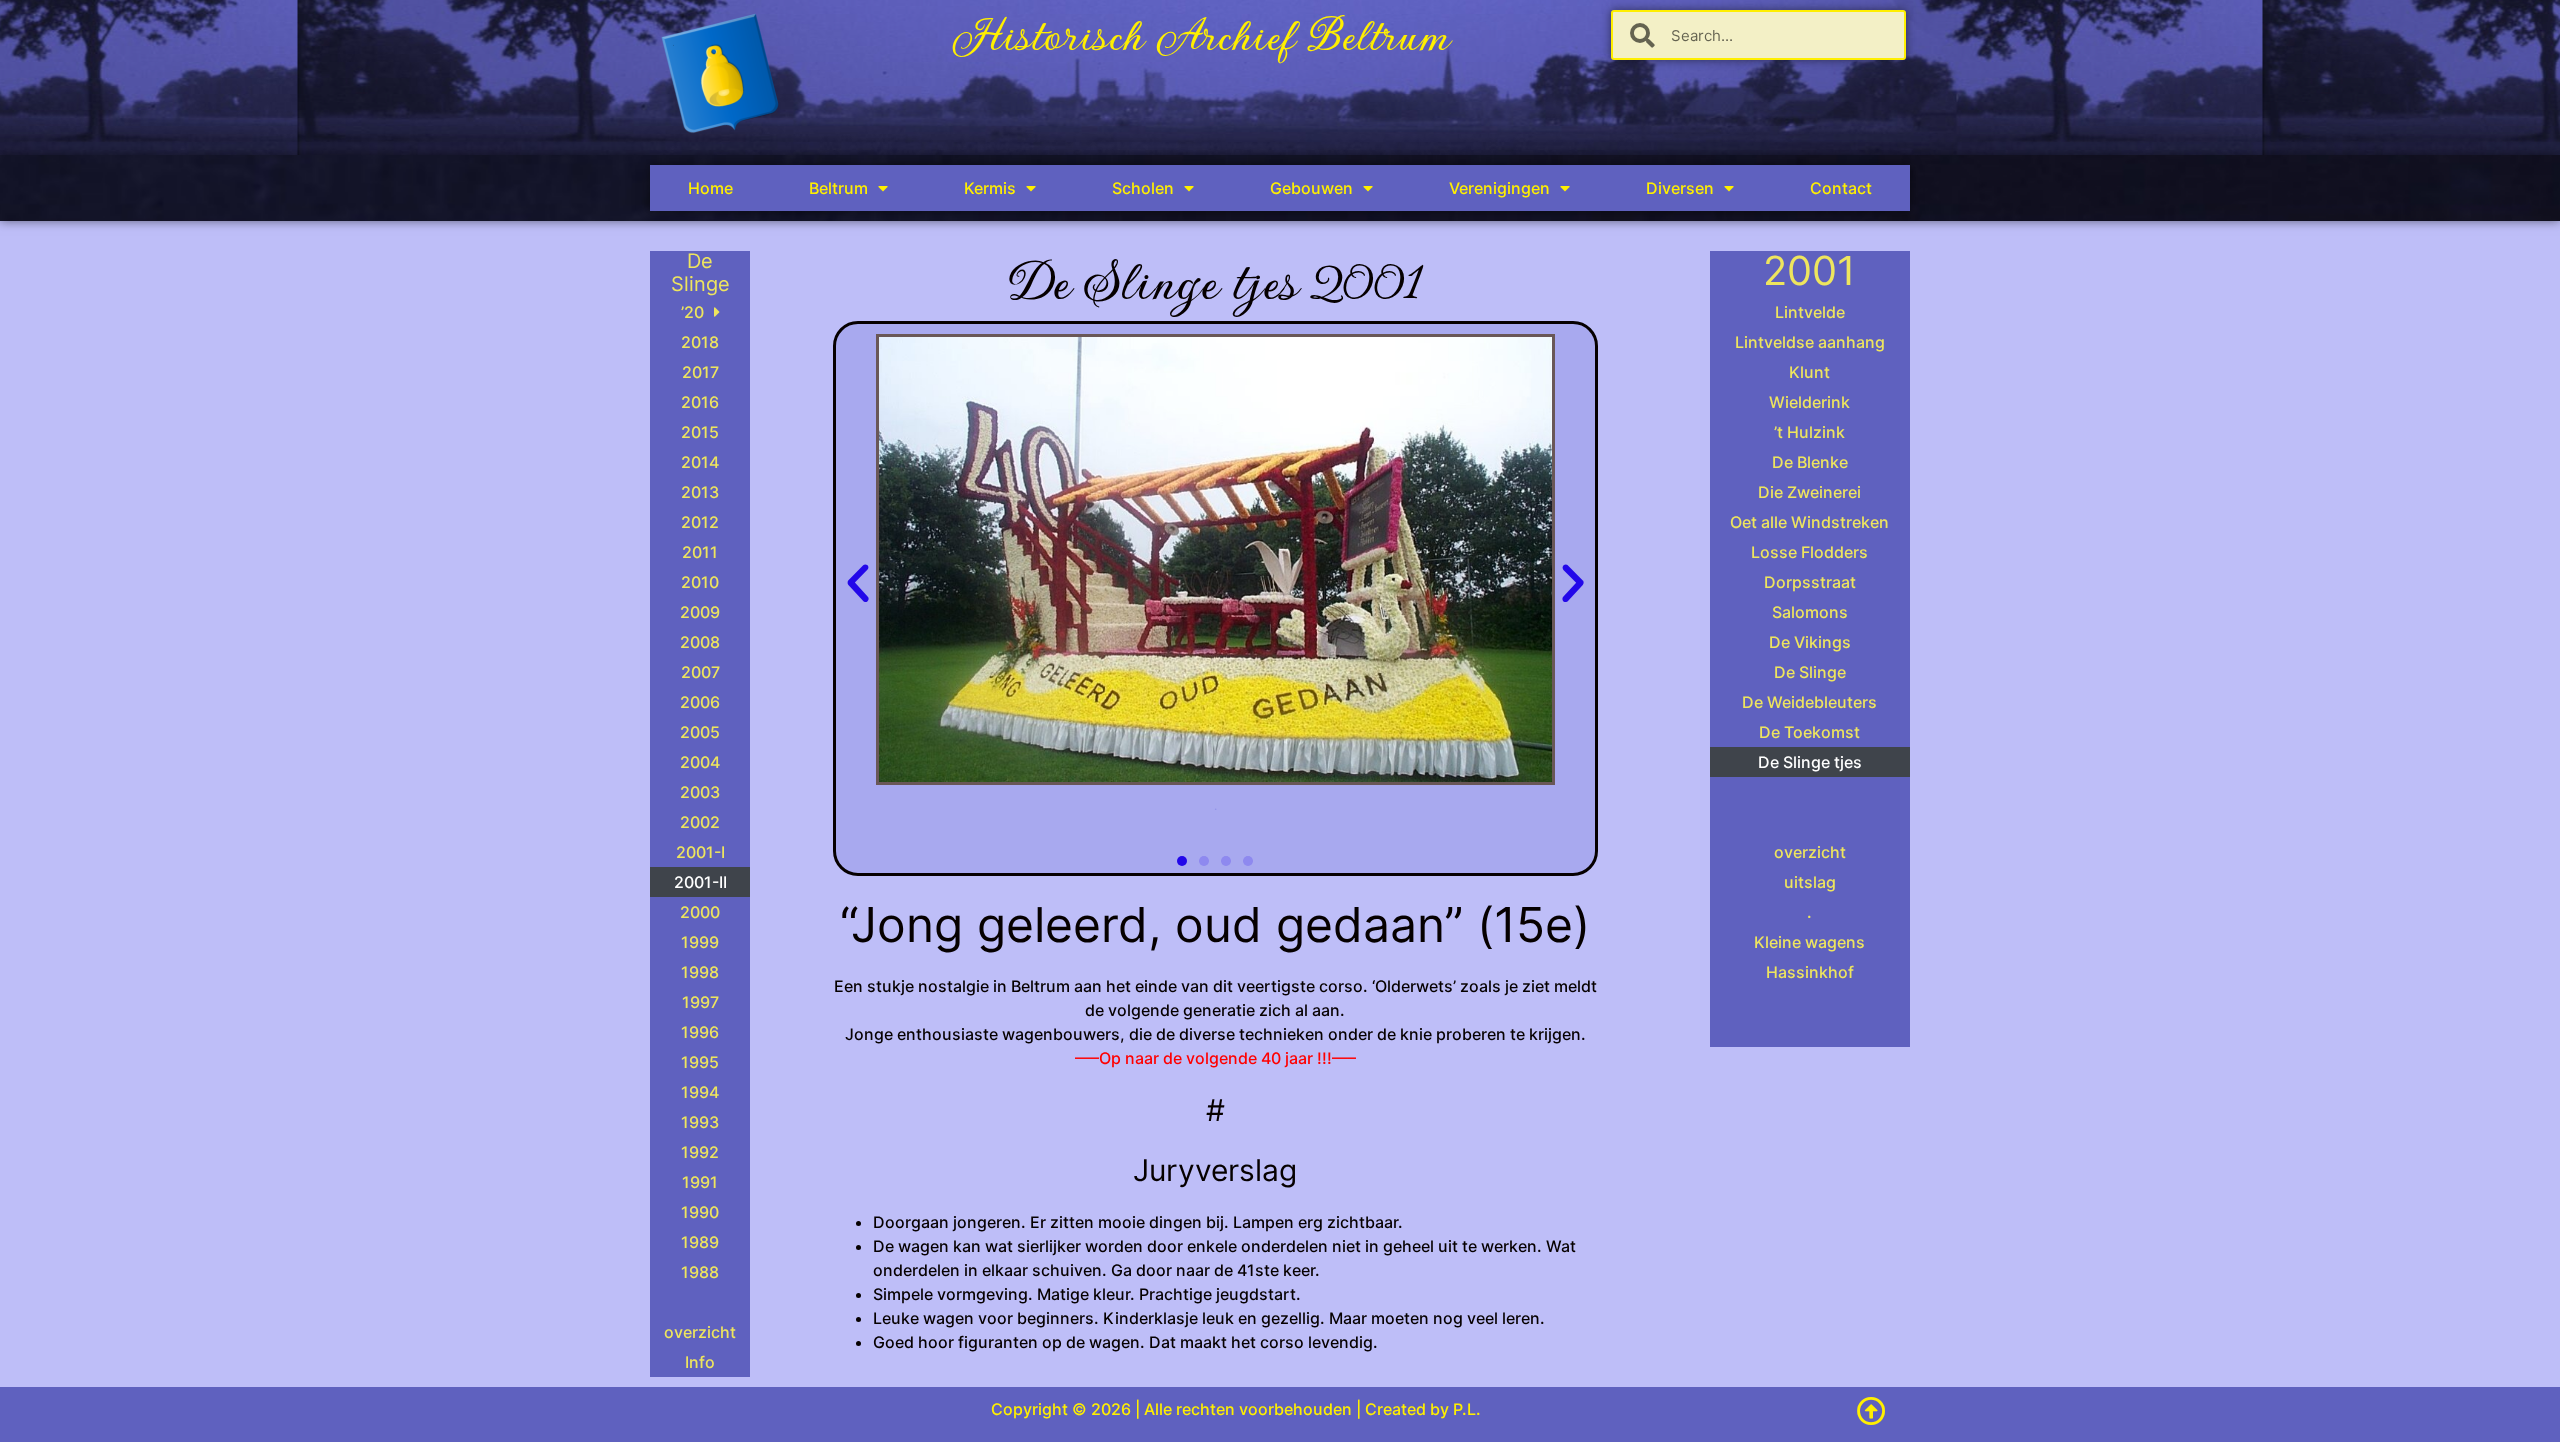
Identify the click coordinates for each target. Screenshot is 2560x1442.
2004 (700, 762)
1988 (700, 1272)
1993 (700, 1122)
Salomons (1810, 612)
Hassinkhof (1810, 972)
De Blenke (1810, 462)
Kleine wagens (1809, 942)
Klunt (1809, 372)
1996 (700, 1032)
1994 (700, 1092)
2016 (700, 402)
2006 (700, 702)
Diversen (1680, 188)
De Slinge (1810, 672)
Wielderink (1809, 402)
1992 (700, 1152)
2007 (700, 672)
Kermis (990, 188)
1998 (700, 972)
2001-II (700, 882)
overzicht (700, 1332)
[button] (858, 584)
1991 (700, 1182)
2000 (700, 912)
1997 (700, 1002)
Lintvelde (1810, 312)
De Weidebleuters (1809, 702)
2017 (700, 372)
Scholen (1143, 188)
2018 (700, 342)
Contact (1841, 188)
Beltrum (838, 188)
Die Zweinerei (1809, 492)
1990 (700, 1212)
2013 (700, 492)
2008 (700, 642)
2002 (700, 822)
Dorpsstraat (1810, 582)
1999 (700, 942)
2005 (700, 732)
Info (700, 1362)
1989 (700, 1242)
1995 (700, 1062)
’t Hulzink (1809, 432)
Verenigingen (1499, 188)
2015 (700, 432)
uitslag (1810, 882)
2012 (700, 522)
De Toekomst (1809, 732)
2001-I (700, 852)
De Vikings (1810, 642)
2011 (700, 552)
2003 (700, 792)
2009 (700, 612)
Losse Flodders (1809, 552)
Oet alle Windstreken (1809, 522)
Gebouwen (1311, 188)
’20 (692, 312)
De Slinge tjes (1810, 762)
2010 (700, 582)
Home (710, 188)
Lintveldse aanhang (1810, 342)
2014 (700, 462)
